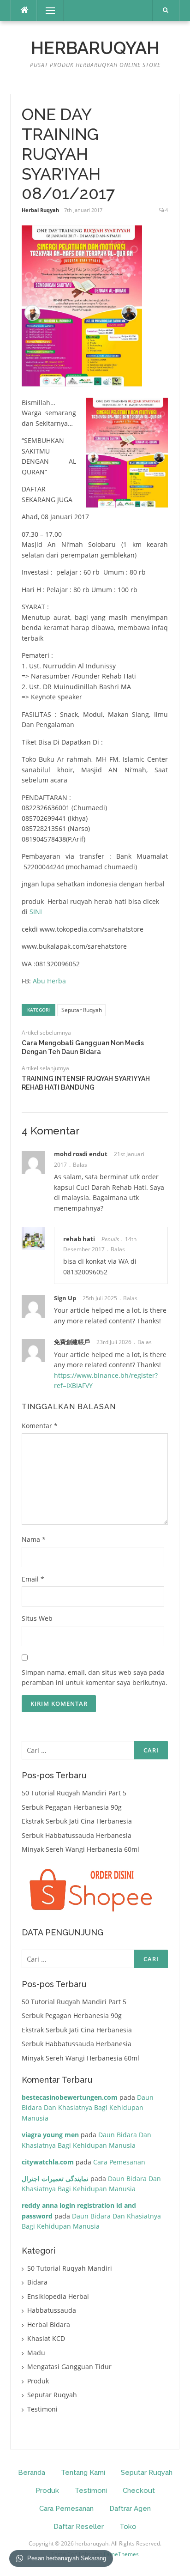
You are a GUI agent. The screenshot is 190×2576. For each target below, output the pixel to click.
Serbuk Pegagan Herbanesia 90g (72, 1807)
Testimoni (42, 2409)
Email (33, 1579)
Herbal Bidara (49, 2324)
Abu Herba (49, 981)
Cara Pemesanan (119, 2162)
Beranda (32, 2473)
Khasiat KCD (46, 2338)
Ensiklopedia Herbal (58, 2296)
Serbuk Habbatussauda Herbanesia (77, 1835)
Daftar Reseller (79, 2527)
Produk (38, 2381)
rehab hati (79, 1239)
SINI (36, 912)
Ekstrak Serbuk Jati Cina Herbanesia (77, 1821)
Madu (36, 2353)
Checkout (139, 2491)
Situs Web (37, 1618)
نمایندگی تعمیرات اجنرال (55, 2179)
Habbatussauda (52, 2310)
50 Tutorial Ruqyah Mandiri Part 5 (74, 1793)
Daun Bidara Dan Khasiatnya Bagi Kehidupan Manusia (88, 2108)
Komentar (40, 1426)
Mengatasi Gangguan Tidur (69, 2367)
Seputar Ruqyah (82, 1010)
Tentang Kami (83, 2473)
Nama (34, 1539)
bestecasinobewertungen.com (70, 2097)
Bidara (37, 2282)
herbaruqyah (95, 48)
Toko (128, 2527)
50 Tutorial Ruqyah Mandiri (70, 2268)
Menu (46, 10)
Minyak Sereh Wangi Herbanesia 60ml (80, 1849)
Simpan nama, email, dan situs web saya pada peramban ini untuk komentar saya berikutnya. (95, 1678)
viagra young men (50, 2135)
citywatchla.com (48, 2162)
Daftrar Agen (130, 2509)
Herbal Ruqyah (40, 210)
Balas (80, 1165)
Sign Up (65, 1298)
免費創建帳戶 (72, 1342)
